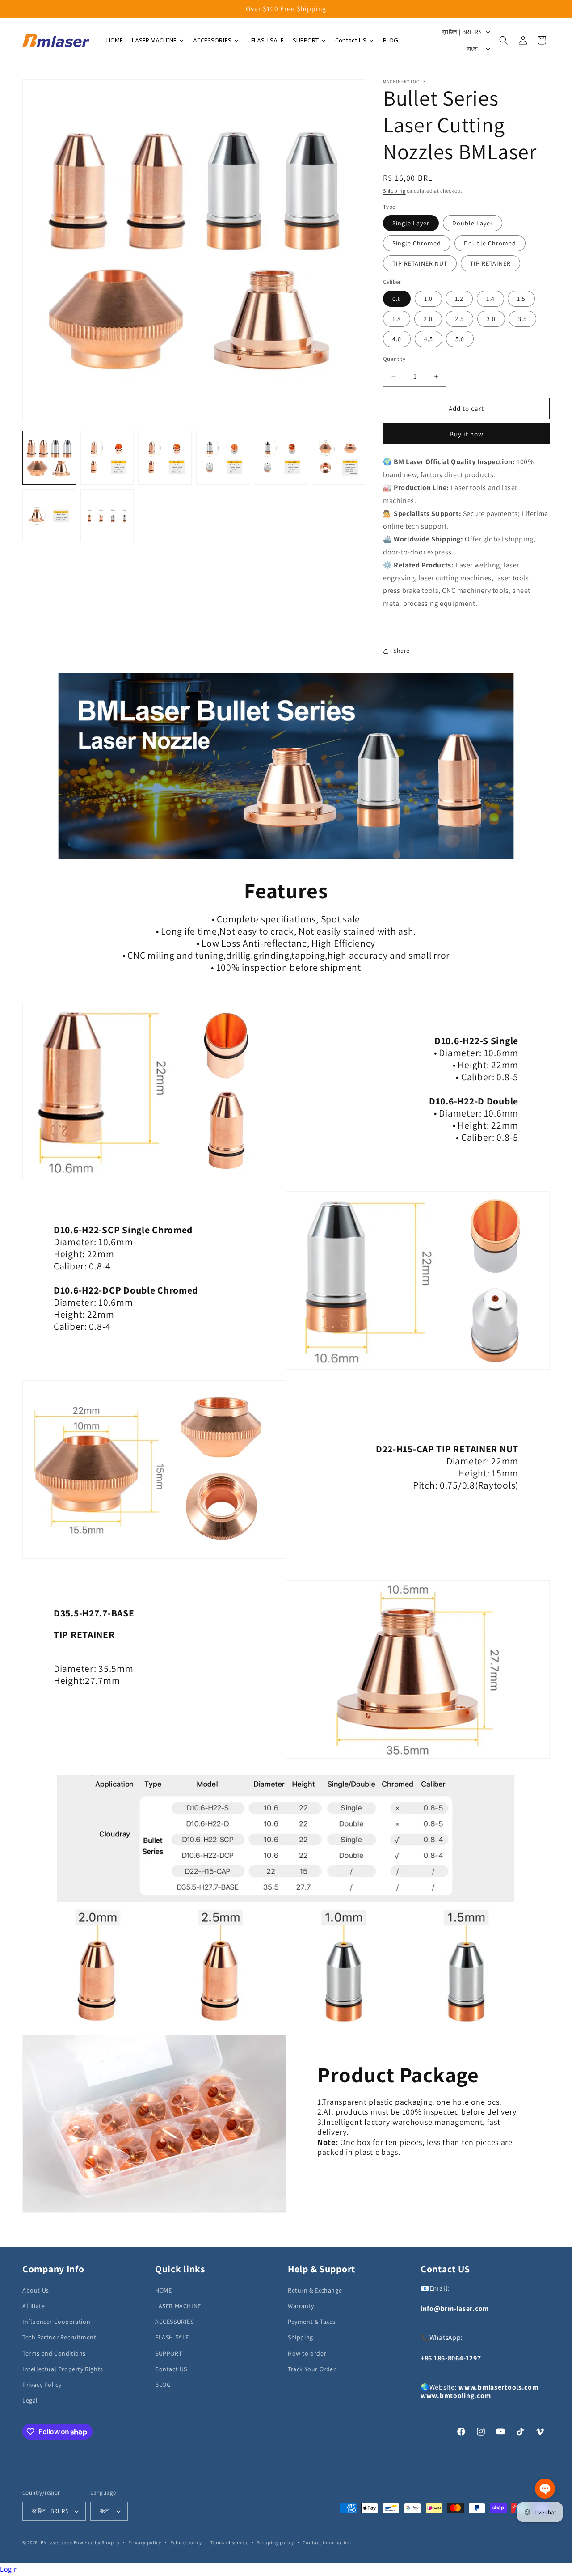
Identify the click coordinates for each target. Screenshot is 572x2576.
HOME (163, 2290)
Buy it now (467, 434)
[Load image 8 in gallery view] (107, 516)
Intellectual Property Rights (63, 2369)
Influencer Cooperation (56, 2322)
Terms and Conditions (54, 2353)
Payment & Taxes (312, 2322)
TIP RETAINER (490, 263)
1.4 (490, 299)
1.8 (397, 319)
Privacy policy (145, 2542)
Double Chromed (490, 243)
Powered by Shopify (97, 2542)
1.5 (521, 299)
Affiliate (34, 2306)
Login (9, 2569)
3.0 (491, 319)
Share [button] (402, 651)
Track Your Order (312, 2369)
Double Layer (473, 223)
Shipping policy (275, 2542)
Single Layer (411, 223)
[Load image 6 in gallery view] (339, 458)
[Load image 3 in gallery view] (165, 458)
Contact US (171, 2369)
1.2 (459, 299)
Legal (30, 2400)
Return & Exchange (315, 2290)
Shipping (394, 191)
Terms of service (229, 2542)
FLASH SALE (172, 2337)
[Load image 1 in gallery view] (49, 458)
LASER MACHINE (178, 2306)
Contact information (327, 2542)
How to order (307, 2353)
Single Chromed (417, 243)
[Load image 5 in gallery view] (281, 458)
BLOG (163, 2385)
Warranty (301, 2306)
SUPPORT (168, 2353)
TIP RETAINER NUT (420, 263)
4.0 (397, 339)
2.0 (428, 319)
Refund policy (186, 2542)
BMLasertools (57, 2542)
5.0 (460, 339)
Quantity (394, 359)
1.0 (428, 299)
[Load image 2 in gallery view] (107, 458)
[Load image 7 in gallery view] (49, 516)
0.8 (397, 299)
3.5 (522, 319)
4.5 (429, 339)
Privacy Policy (42, 2385)
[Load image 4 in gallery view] (223, 458)
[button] (504, 40)
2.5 (459, 319)
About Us (36, 2290)
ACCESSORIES (175, 2322)
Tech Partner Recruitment (59, 2337)
